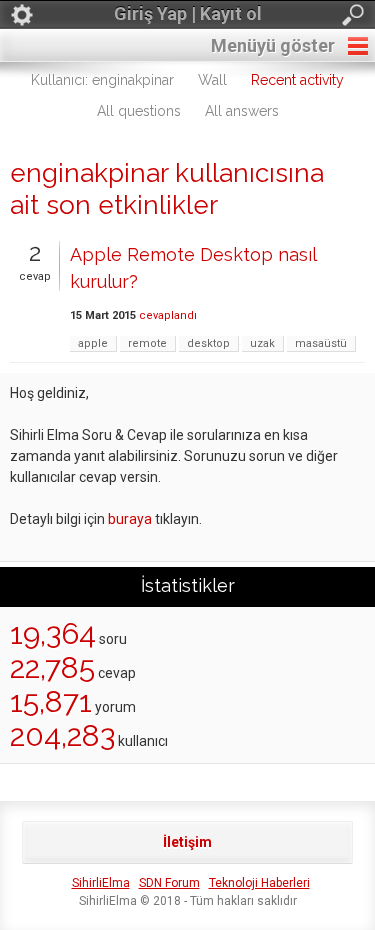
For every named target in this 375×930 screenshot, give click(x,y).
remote (147, 343)
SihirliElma (101, 883)
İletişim (187, 842)
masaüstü (321, 343)
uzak (262, 343)
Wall (212, 80)
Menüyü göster (273, 45)
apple (93, 343)
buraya (130, 519)
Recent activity (297, 80)
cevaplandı (168, 315)
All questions (139, 111)
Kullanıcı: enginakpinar (102, 80)
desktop (208, 343)
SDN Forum (169, 883)
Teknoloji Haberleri (259, 883)
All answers (242, 111)
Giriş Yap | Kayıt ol (188, 13)
